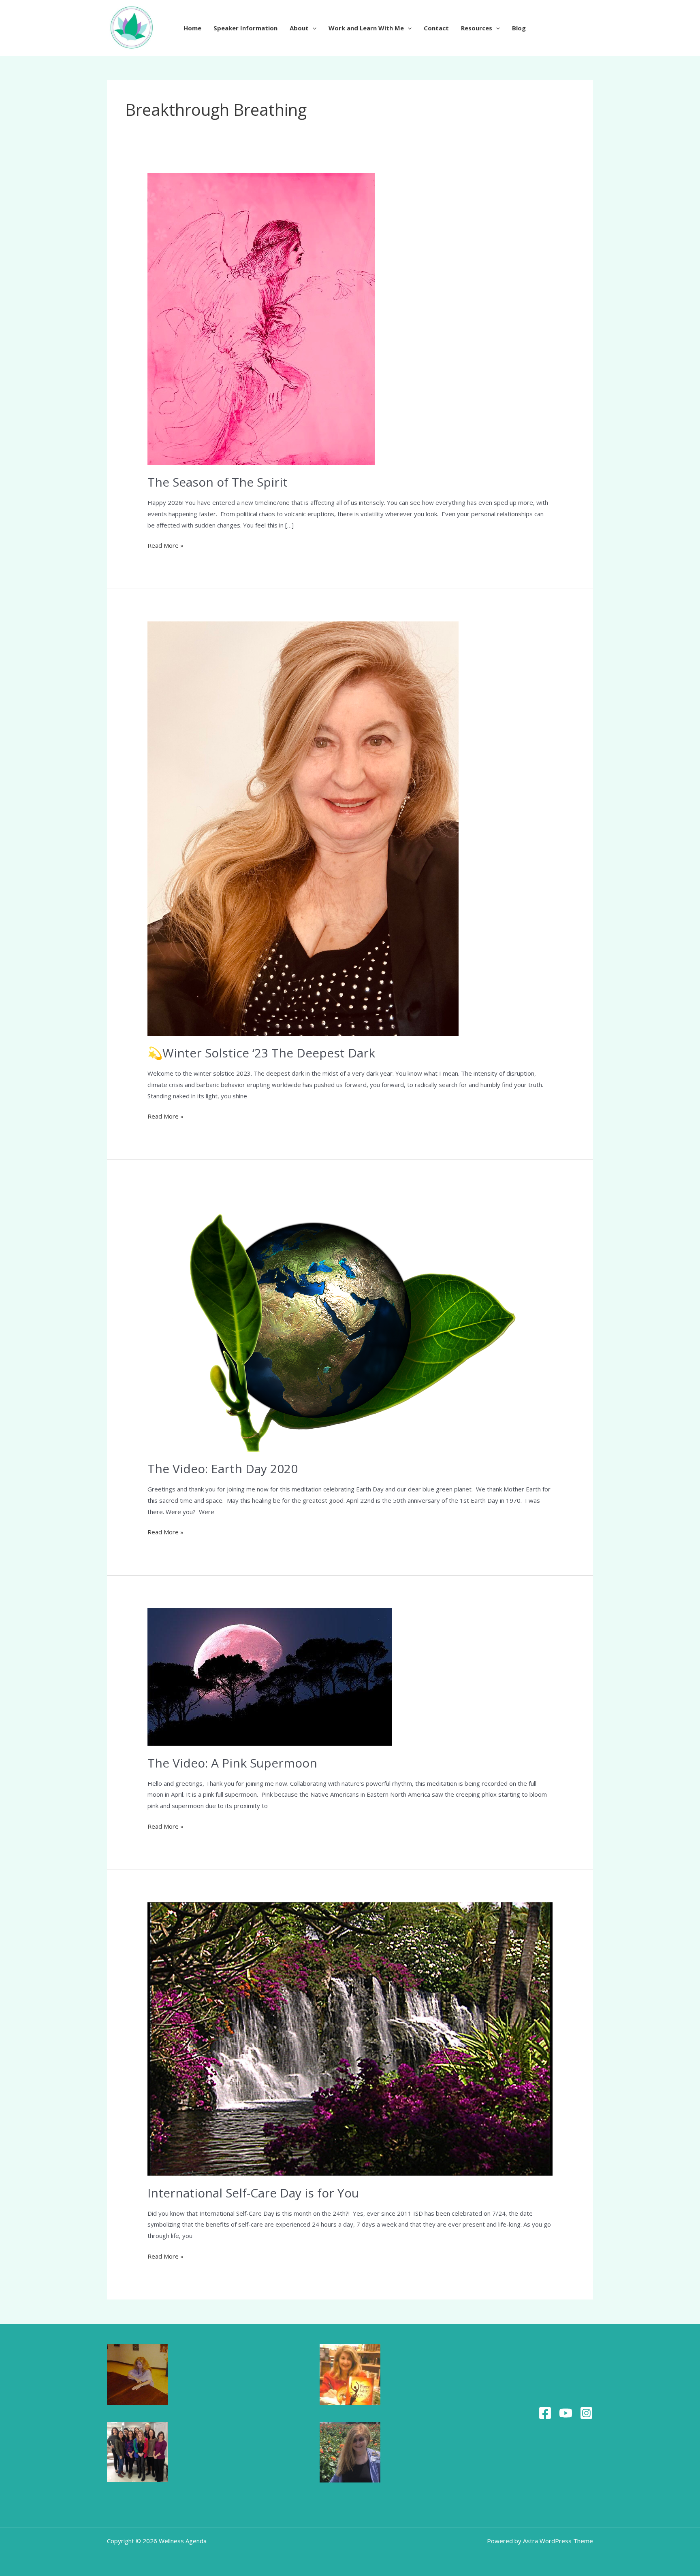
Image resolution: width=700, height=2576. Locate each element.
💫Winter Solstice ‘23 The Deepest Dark (261, 1053)
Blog (519, 28)
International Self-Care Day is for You (253, 2193)
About (299, 28)
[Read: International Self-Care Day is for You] (350, 2038)
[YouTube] (566, 2413)
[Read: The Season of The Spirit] (261, 318)
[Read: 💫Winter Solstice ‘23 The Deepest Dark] (303, 828)
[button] (313, 28)
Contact (436, 28)
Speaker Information (245, 28)
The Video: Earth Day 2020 (223, 1469)
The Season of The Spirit (218, 482)
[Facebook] (545, 2413)
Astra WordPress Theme (558, 2541)
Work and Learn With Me (366, 28)
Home (192, 28)
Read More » (165, 545)
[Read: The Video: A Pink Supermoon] (270, 1676)
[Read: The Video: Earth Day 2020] (342, 1321)
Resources (477, 28)
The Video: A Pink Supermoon (232, 1763)
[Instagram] (586, 2413)
